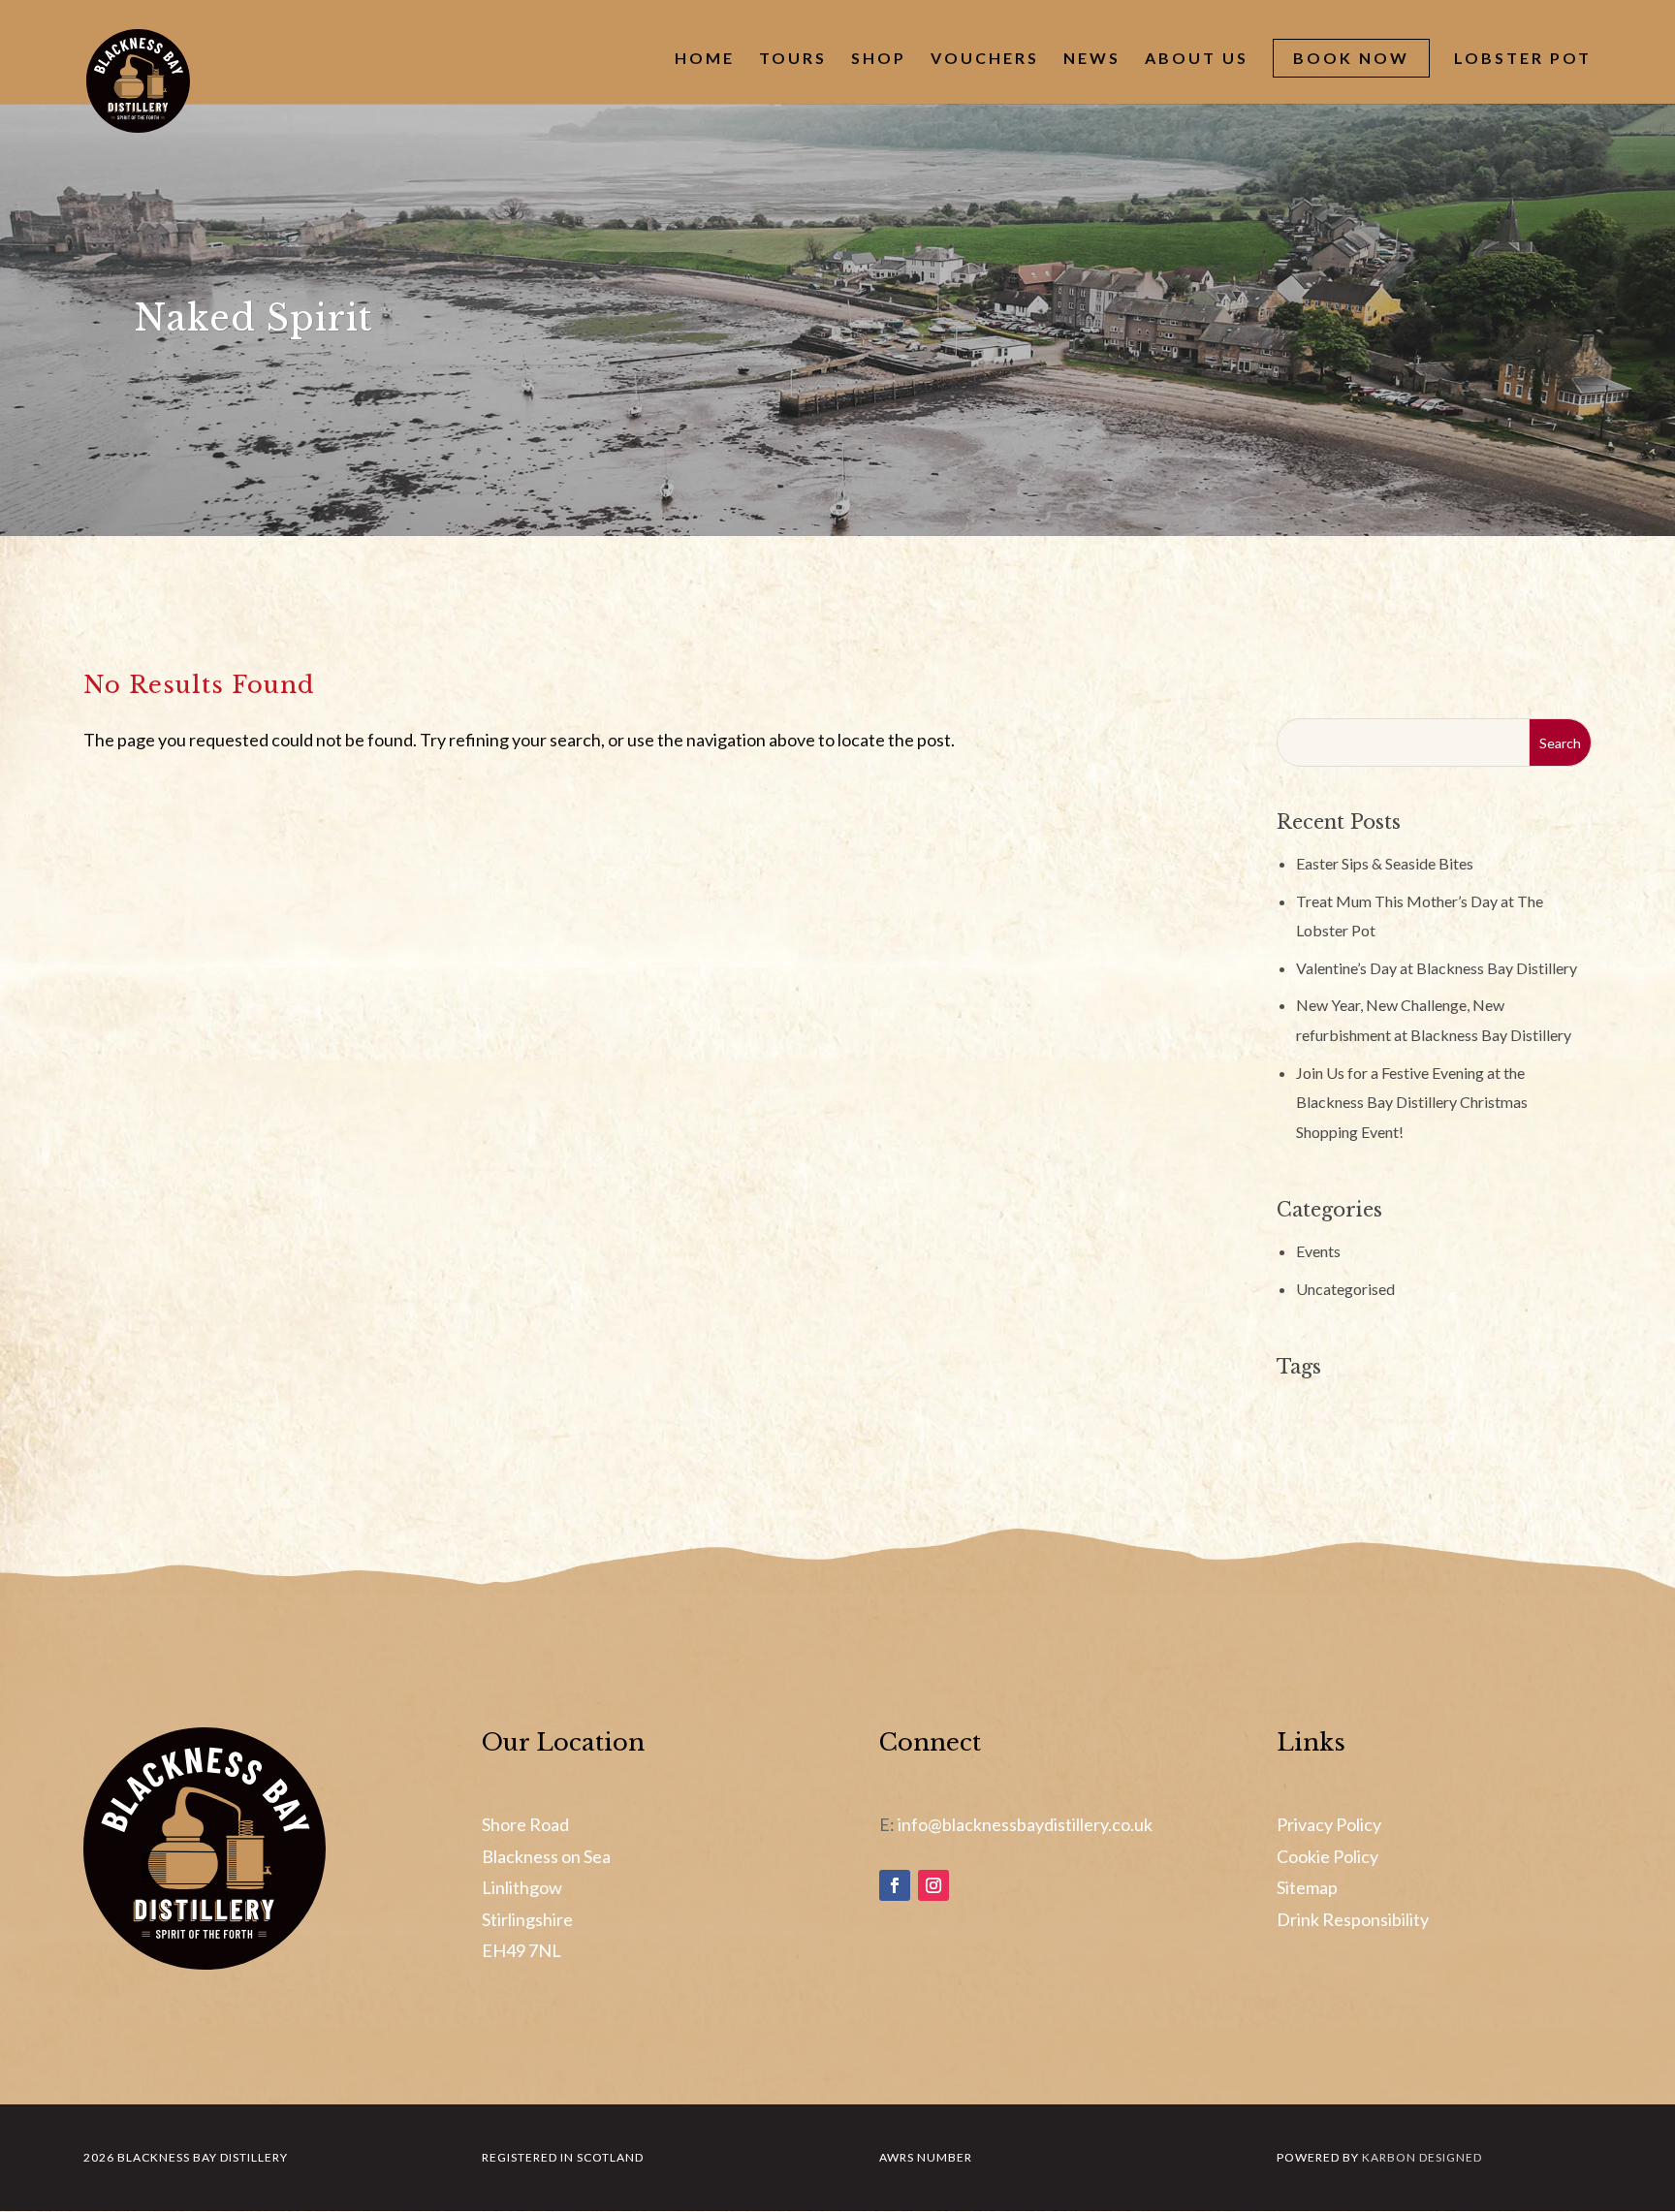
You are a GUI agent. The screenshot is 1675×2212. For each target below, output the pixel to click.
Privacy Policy (1329, 1824)
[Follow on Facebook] (895, 1885)
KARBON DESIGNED (1422, 2157)
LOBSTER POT (1523, 59)
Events (1318, 1251)
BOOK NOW (1351, 58)
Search (1560, 743)
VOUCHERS (985, 59)
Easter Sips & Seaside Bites (1385, 863)
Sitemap (1307, 1887)
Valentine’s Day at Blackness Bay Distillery (1437, 968)
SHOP (879, 59)
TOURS (793, 59)
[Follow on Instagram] (933, 1885)
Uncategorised (1345, 1289)
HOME (705, 59)
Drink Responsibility (1353, 1919)
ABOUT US (1197, 59)
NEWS (1092, 59)
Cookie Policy (1327, 1856)
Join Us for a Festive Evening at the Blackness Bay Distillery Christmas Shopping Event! (1412, 1102)
